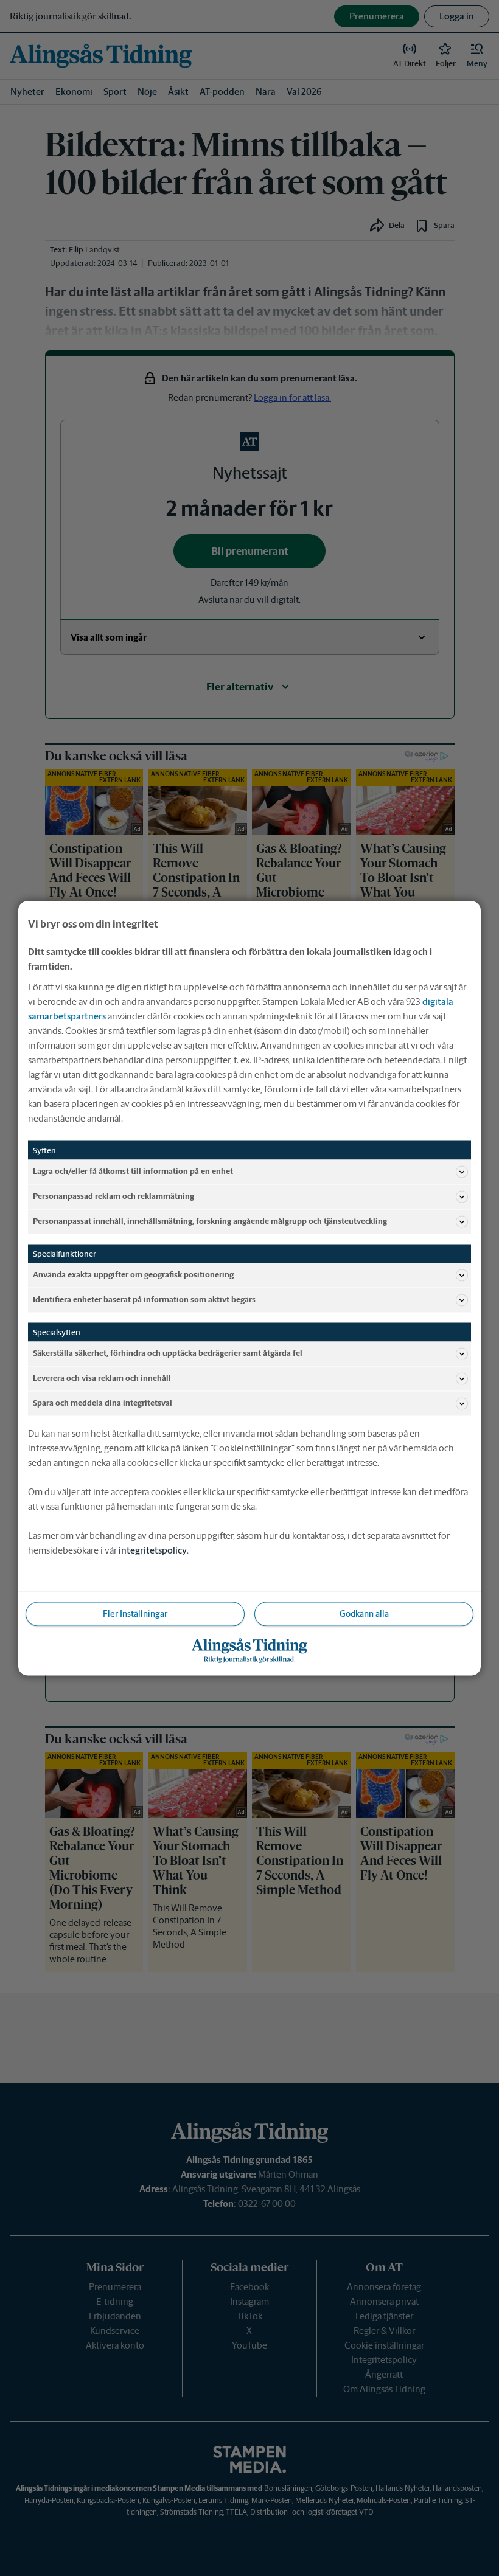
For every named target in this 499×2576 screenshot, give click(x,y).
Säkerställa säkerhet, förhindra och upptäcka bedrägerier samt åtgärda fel (168, 1353)
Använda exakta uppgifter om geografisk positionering (133, 1275)
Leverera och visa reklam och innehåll (102, 1378)
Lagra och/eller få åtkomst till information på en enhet (133, 1171)
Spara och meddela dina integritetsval (103, 1403)
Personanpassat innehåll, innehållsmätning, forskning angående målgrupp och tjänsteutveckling (210, 1221)
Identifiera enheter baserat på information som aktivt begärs (144, 1300)
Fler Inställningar (135, 1613)
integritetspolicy (153, 1550)
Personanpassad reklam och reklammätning (113, 1196)
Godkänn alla (364, 1613)
